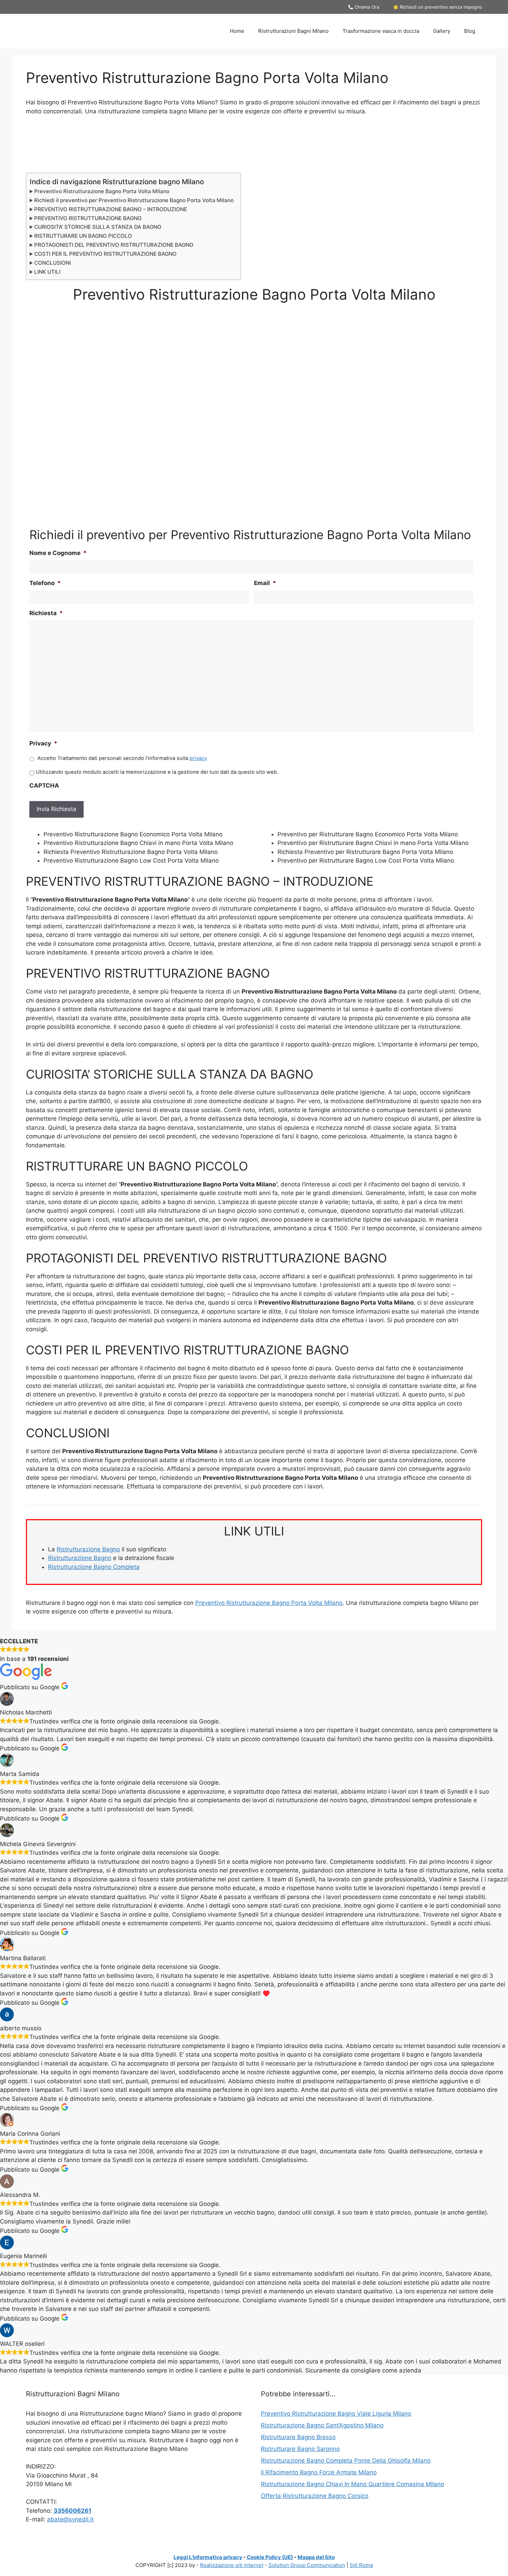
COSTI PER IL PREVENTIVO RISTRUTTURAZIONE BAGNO (105, 254)
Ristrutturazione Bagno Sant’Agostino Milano (322, 2425)
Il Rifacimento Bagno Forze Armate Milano (319, 2472)
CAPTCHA (44, 786)
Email (265, 583)
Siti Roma (361, 2565)
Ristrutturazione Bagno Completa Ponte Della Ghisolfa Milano (346, 2461)
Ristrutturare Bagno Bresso (298, 2437)
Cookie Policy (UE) (270, 2557)
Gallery (442, 31)
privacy (198, 758)
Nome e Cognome (58, 553)
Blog (470, 31)
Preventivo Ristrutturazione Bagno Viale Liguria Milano (336, 2414)
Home (237, 31)
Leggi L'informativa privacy (208, 2557)
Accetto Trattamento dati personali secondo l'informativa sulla (122, 758)
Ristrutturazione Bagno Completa (94, 1567)
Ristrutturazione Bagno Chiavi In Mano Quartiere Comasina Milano (352, 2484)
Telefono (45, 583)
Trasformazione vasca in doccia (381, 31)
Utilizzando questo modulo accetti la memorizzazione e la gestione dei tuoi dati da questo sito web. (157, 772)
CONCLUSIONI (53, 263)
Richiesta (46, 613)
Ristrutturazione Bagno (88, 1549)
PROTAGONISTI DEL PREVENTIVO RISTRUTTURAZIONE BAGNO (114, 245)
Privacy (43, 743)
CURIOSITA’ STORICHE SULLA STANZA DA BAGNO (98, 227)
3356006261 (72, 2511)
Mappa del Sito (316, 2557)
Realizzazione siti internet (232, 2565)
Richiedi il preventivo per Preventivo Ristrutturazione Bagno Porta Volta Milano (134, 200)
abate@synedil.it (70, 2519)
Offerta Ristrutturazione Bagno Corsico (315, 2496)
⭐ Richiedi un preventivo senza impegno (438, 7)
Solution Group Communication (307, 2565)
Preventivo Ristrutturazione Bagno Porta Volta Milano (102, 191)
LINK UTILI (47, 272)
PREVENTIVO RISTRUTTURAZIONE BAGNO (88, 218)
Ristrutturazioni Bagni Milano (293, 31)
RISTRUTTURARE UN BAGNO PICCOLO (83, 236)
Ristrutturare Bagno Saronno (300, 2449)
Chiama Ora (366, 7)
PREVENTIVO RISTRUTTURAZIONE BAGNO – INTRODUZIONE (111, 209)
